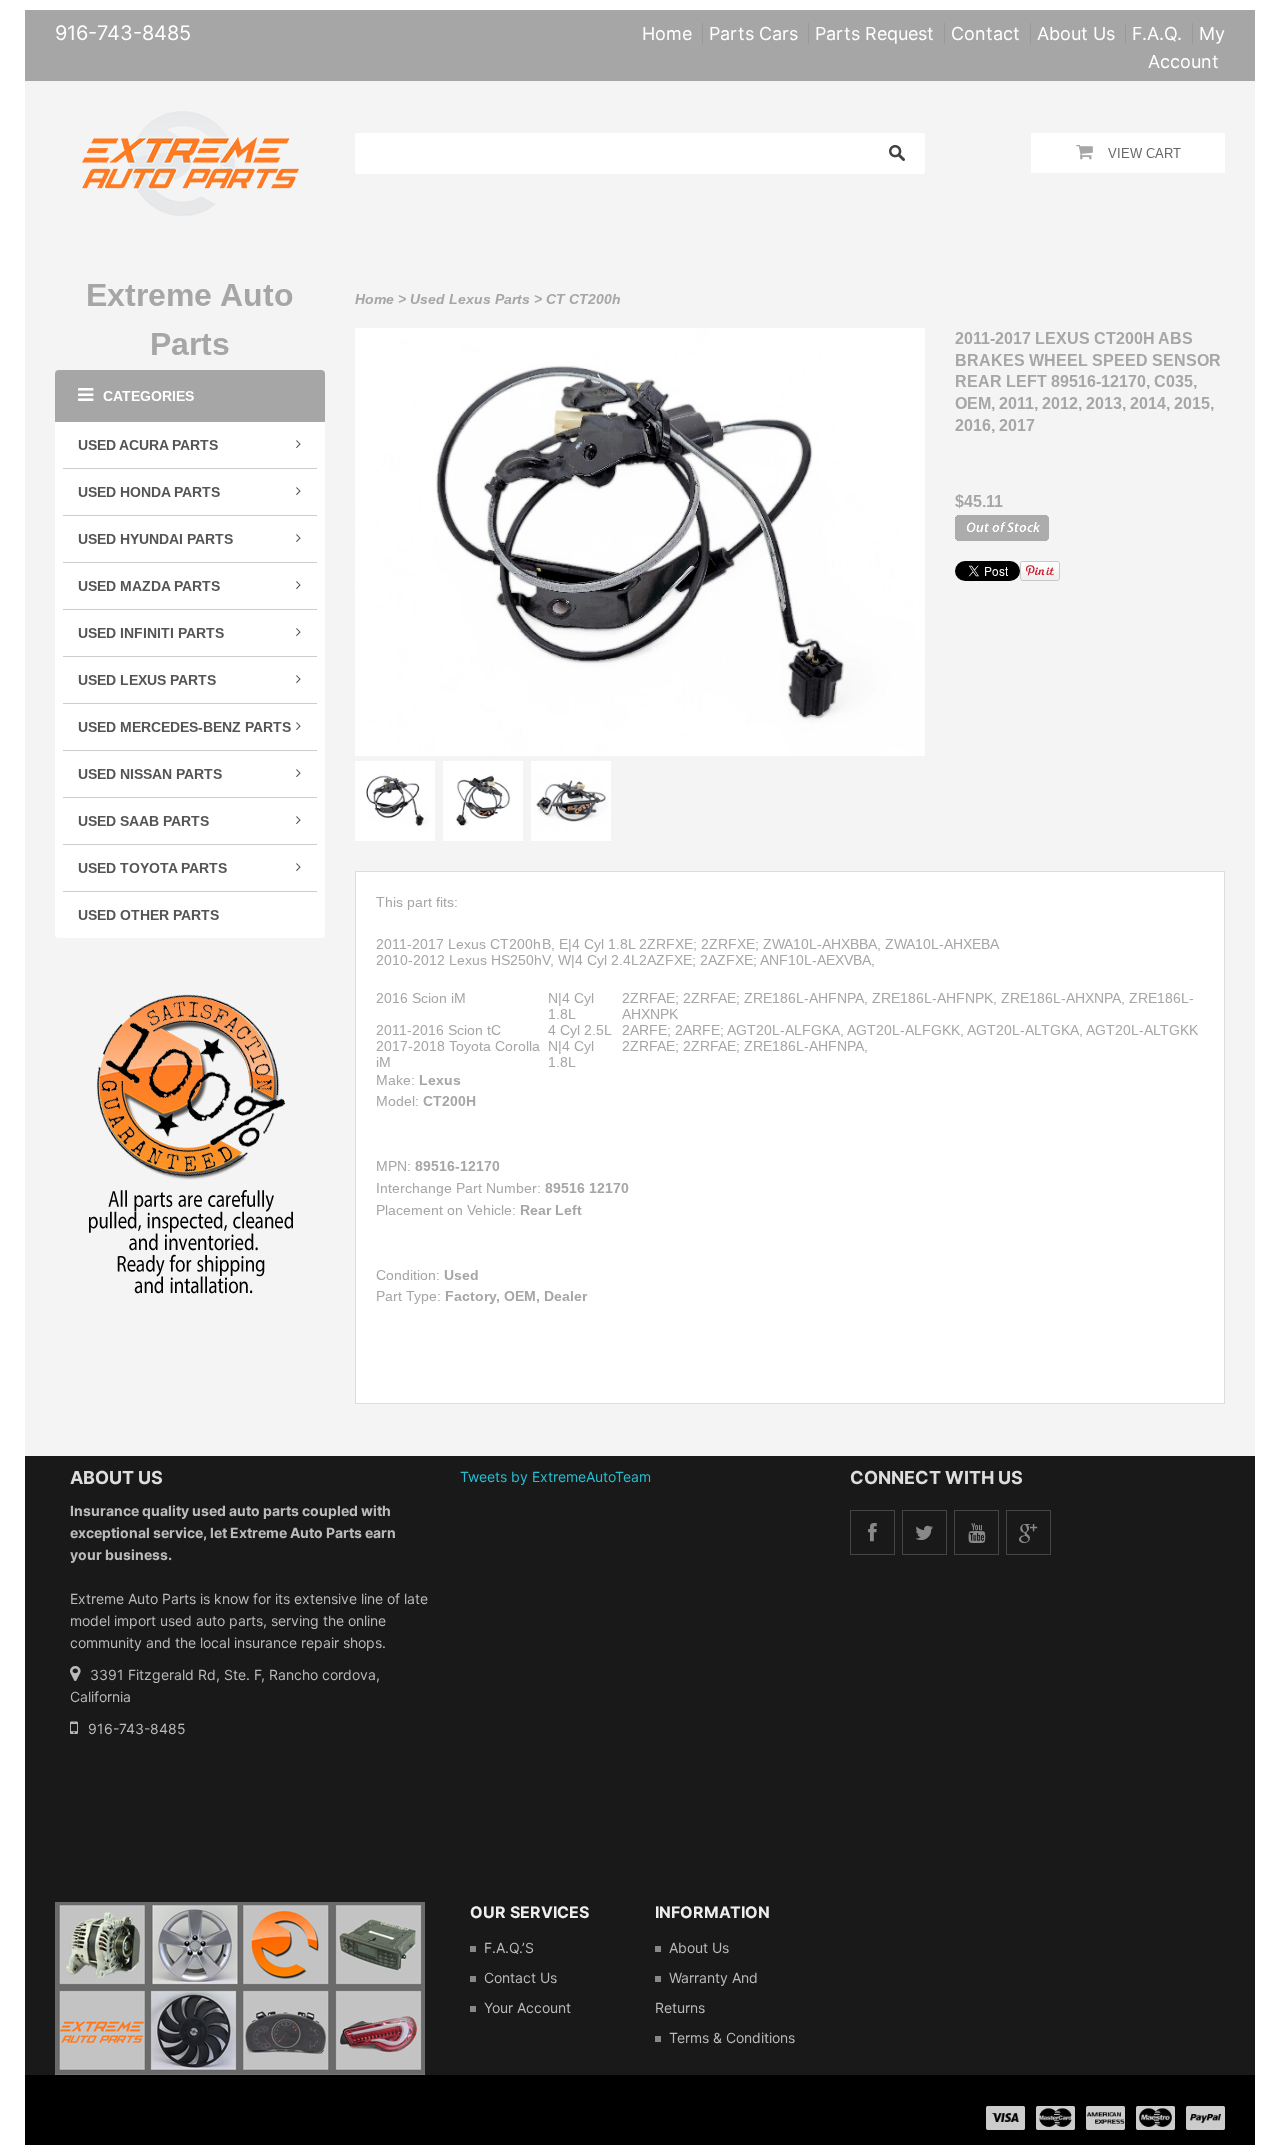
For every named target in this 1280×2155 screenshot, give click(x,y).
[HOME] (190, 124)
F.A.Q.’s (509, 1947)
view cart (1144, 153)
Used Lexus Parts (470, 299)
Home (374, 299)
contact (985, 33)
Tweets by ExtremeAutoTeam (555, 1476)
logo (240, 1988)
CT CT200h (583, 299)
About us (699, 1947)
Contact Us (520, 1977)
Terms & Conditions (732, 2037)
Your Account (527, 2007)
